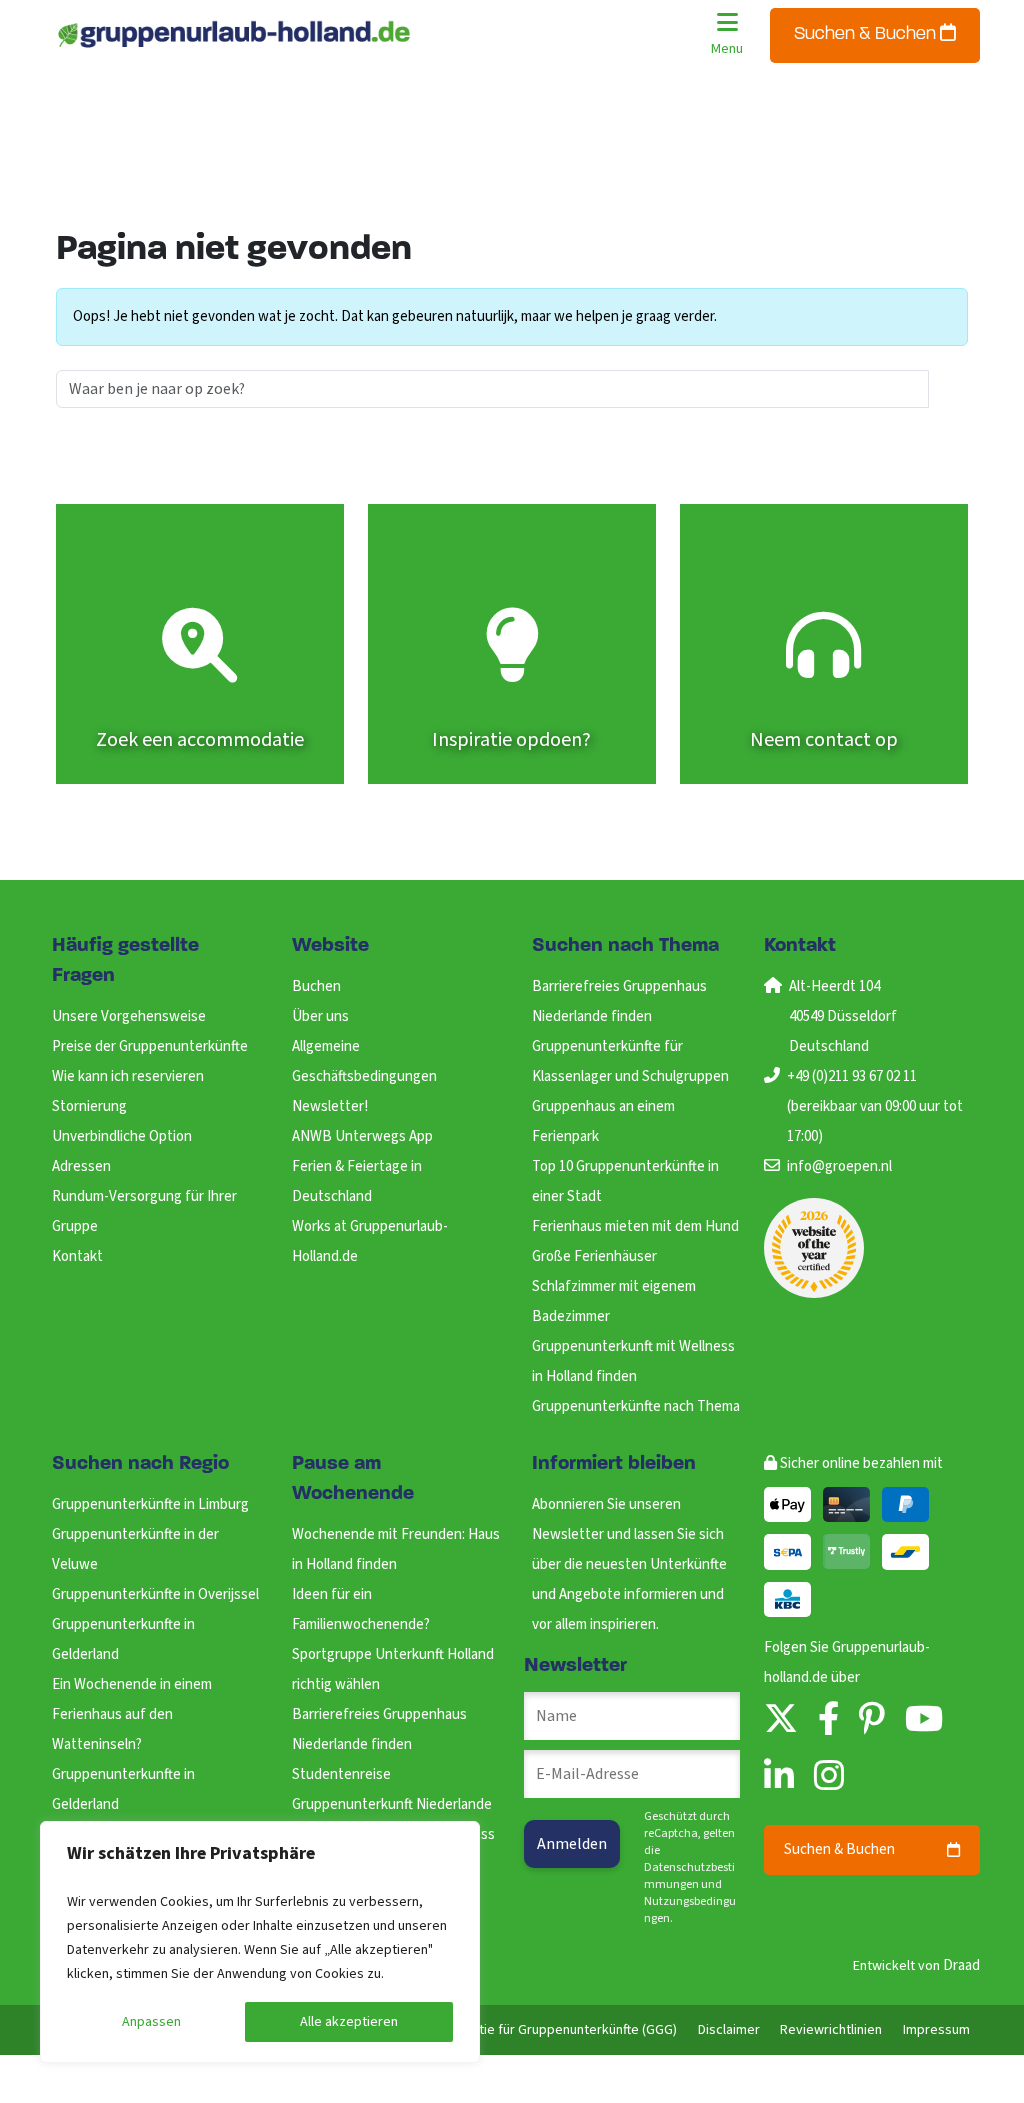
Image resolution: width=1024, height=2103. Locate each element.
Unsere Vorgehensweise (129, 1016)
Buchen (316, 986)
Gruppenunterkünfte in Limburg (150, 1504)
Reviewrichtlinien (831, 2030)
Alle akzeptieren (349, 2022)
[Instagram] (829, 1777)
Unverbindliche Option (122, 1136)
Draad (961, 1965)
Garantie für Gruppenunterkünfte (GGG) (560, 2030)
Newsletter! (330, 1106)
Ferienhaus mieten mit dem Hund (635, 1226)
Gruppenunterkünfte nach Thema (636, 1406)
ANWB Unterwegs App (362, 1136)
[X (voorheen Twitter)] (781, 1720)
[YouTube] (924, 1720)
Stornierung (89, 1106)
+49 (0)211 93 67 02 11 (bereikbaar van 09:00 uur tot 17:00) (875, 1106)
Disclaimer (729, 2030)
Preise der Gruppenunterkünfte (150, 1046)
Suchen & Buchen (867, 35)
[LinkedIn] (779, 1777)
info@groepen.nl (839, 1166)
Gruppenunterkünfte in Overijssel (155, 1594)
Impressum (936, 2030)
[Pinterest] (872, 1720)
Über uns (320, 1016)
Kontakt (77, 1256)
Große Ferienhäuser (594, 1256)
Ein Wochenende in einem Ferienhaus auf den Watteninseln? (132, 1714)
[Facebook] (828, 1720)
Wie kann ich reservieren (128, 1076)
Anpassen (151, 2022)
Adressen (81, 1166)
